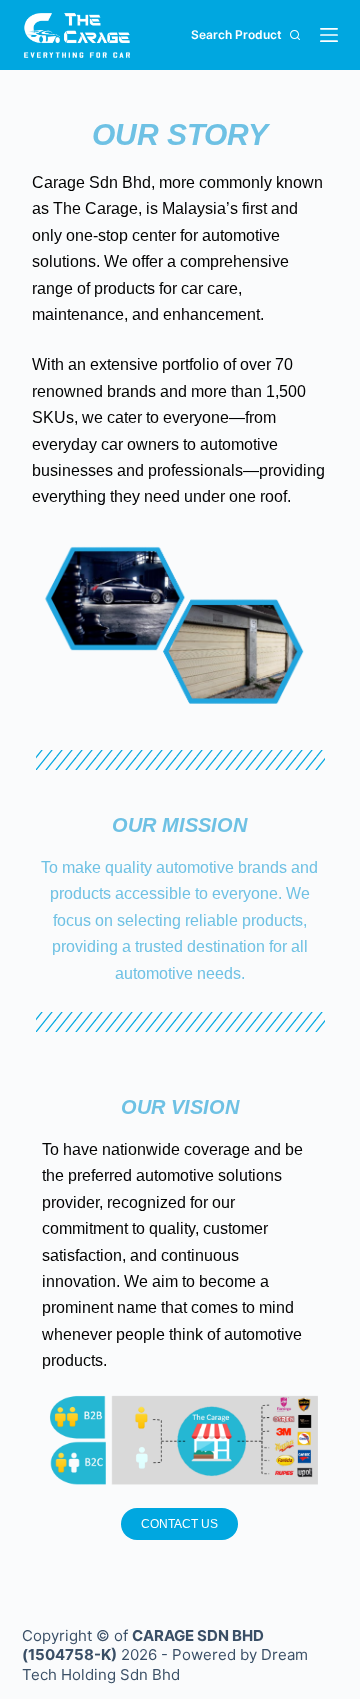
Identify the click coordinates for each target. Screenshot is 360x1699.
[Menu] (329, 35)
